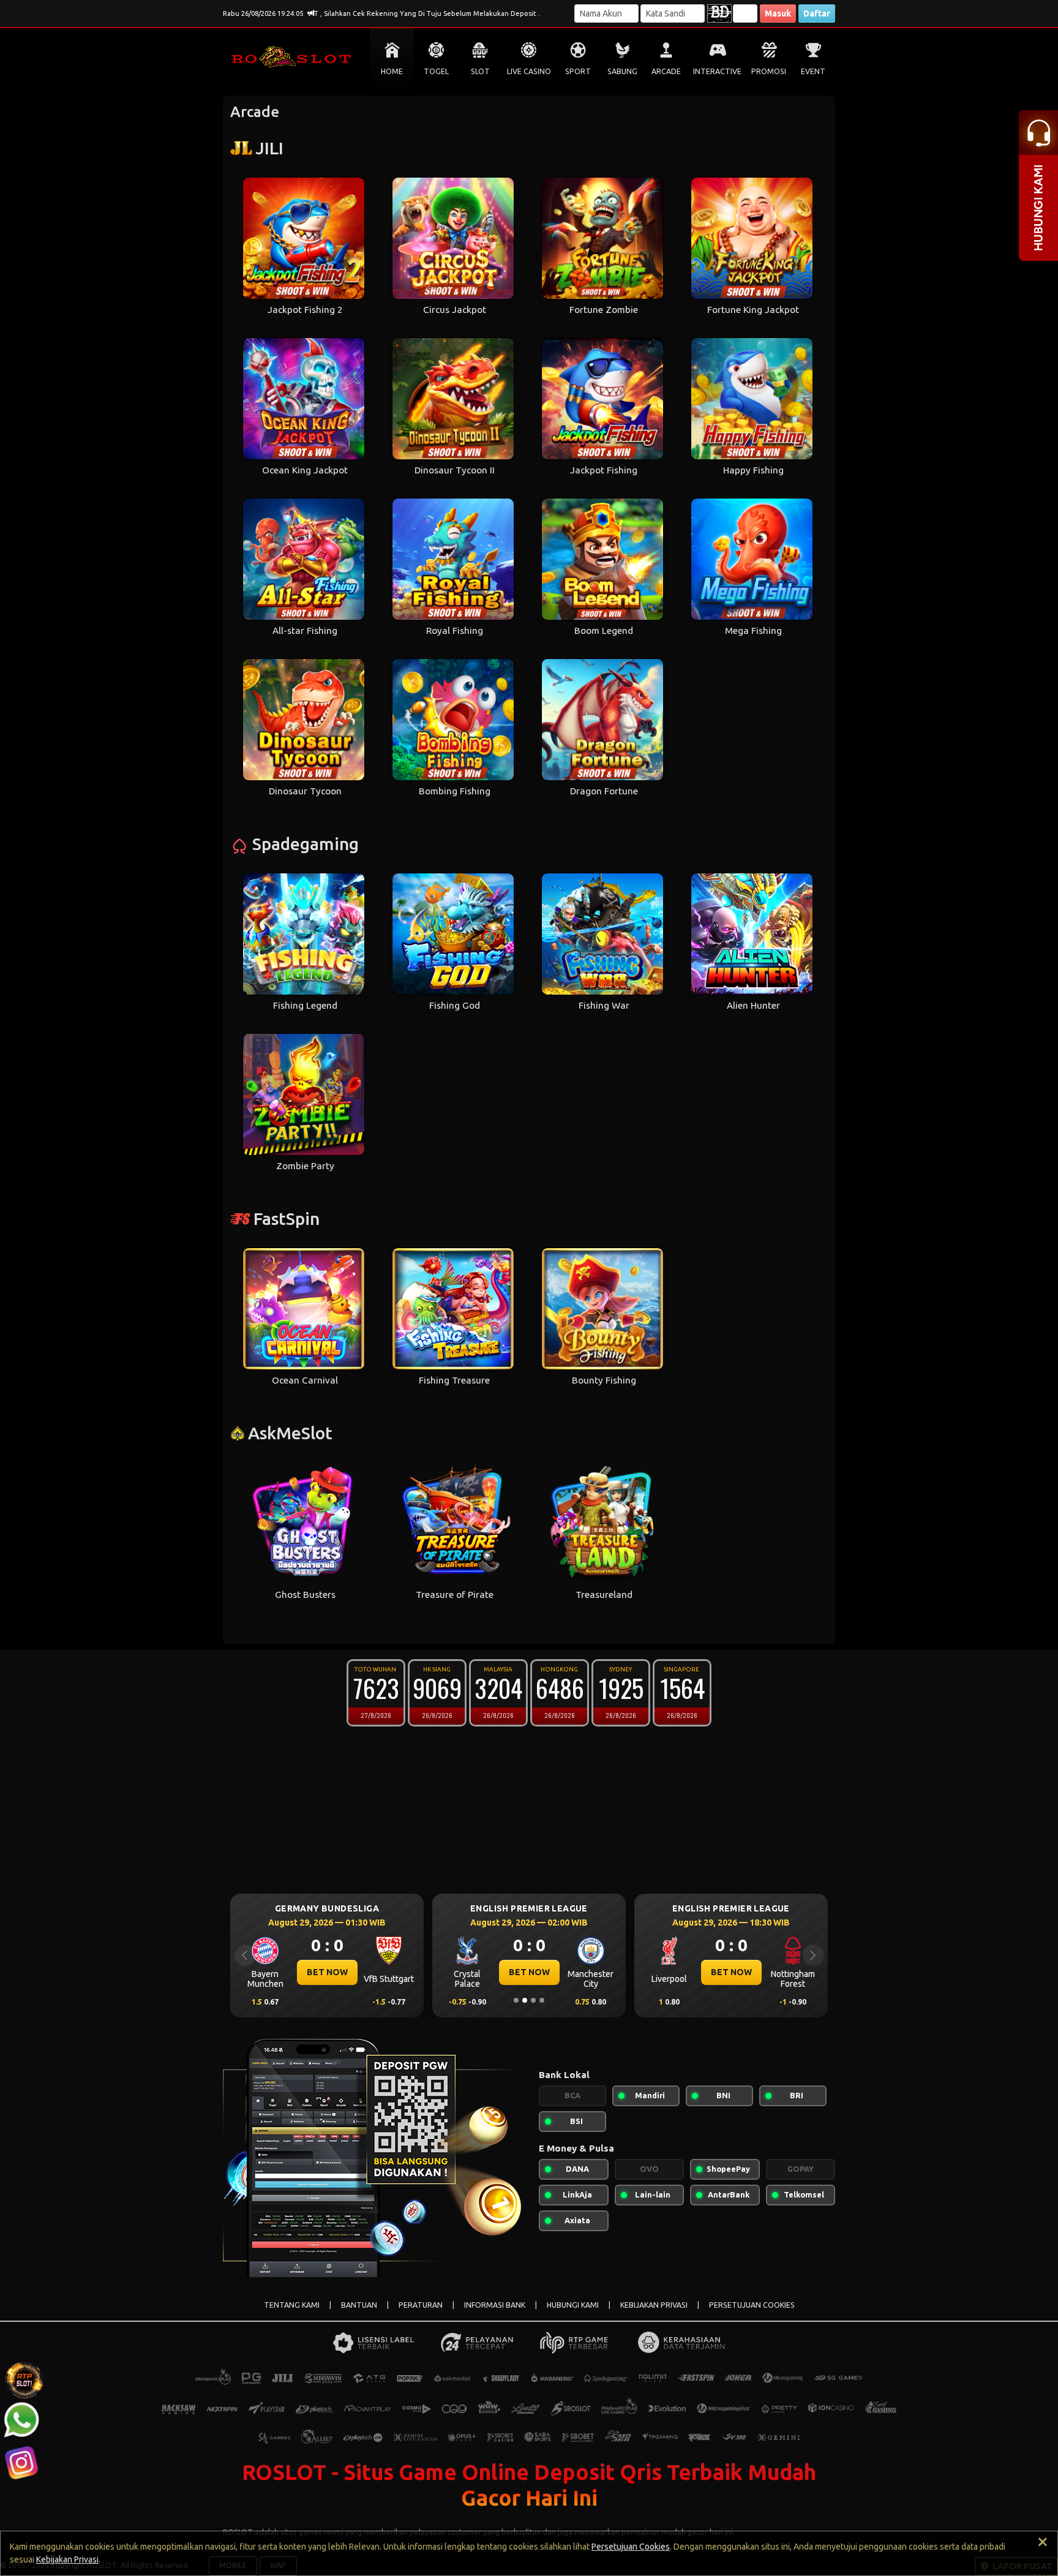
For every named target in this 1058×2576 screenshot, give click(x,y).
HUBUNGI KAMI (573, 2305)
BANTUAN (359, 2305)
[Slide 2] (525, 2000)
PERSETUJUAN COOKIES (752, 2305)
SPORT (578, 71)
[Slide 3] (533, 2000)
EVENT (813, 71)
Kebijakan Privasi (67, 2559)
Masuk (778, 13)
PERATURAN (421, 2305)
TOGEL (436, 71)
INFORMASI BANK (495, 2305)
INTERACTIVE (717, 71)
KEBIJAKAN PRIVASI (654, 2305)
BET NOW (327, 1972)
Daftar (817, 13)
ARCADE (666, 71)
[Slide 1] (516, 2000)
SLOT (480, 71)
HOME (392, 71)
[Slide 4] (542, 2000)
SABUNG (622, 71)
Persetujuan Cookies (631, 2547)
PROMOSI (769, 71)
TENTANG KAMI (292, 2305)
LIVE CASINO (529, 71)
